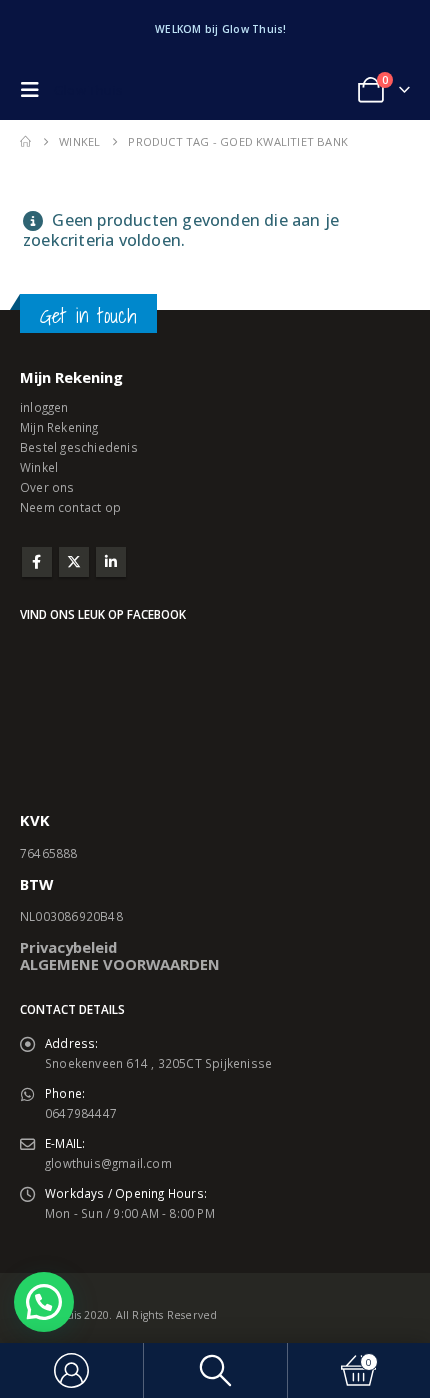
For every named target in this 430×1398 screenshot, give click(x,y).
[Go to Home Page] (25, 142)
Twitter (74, 562)
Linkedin (111, 562)
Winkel (39, 467)
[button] (35, 90)
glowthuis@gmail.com (108, 1163)
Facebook (37, 562)
